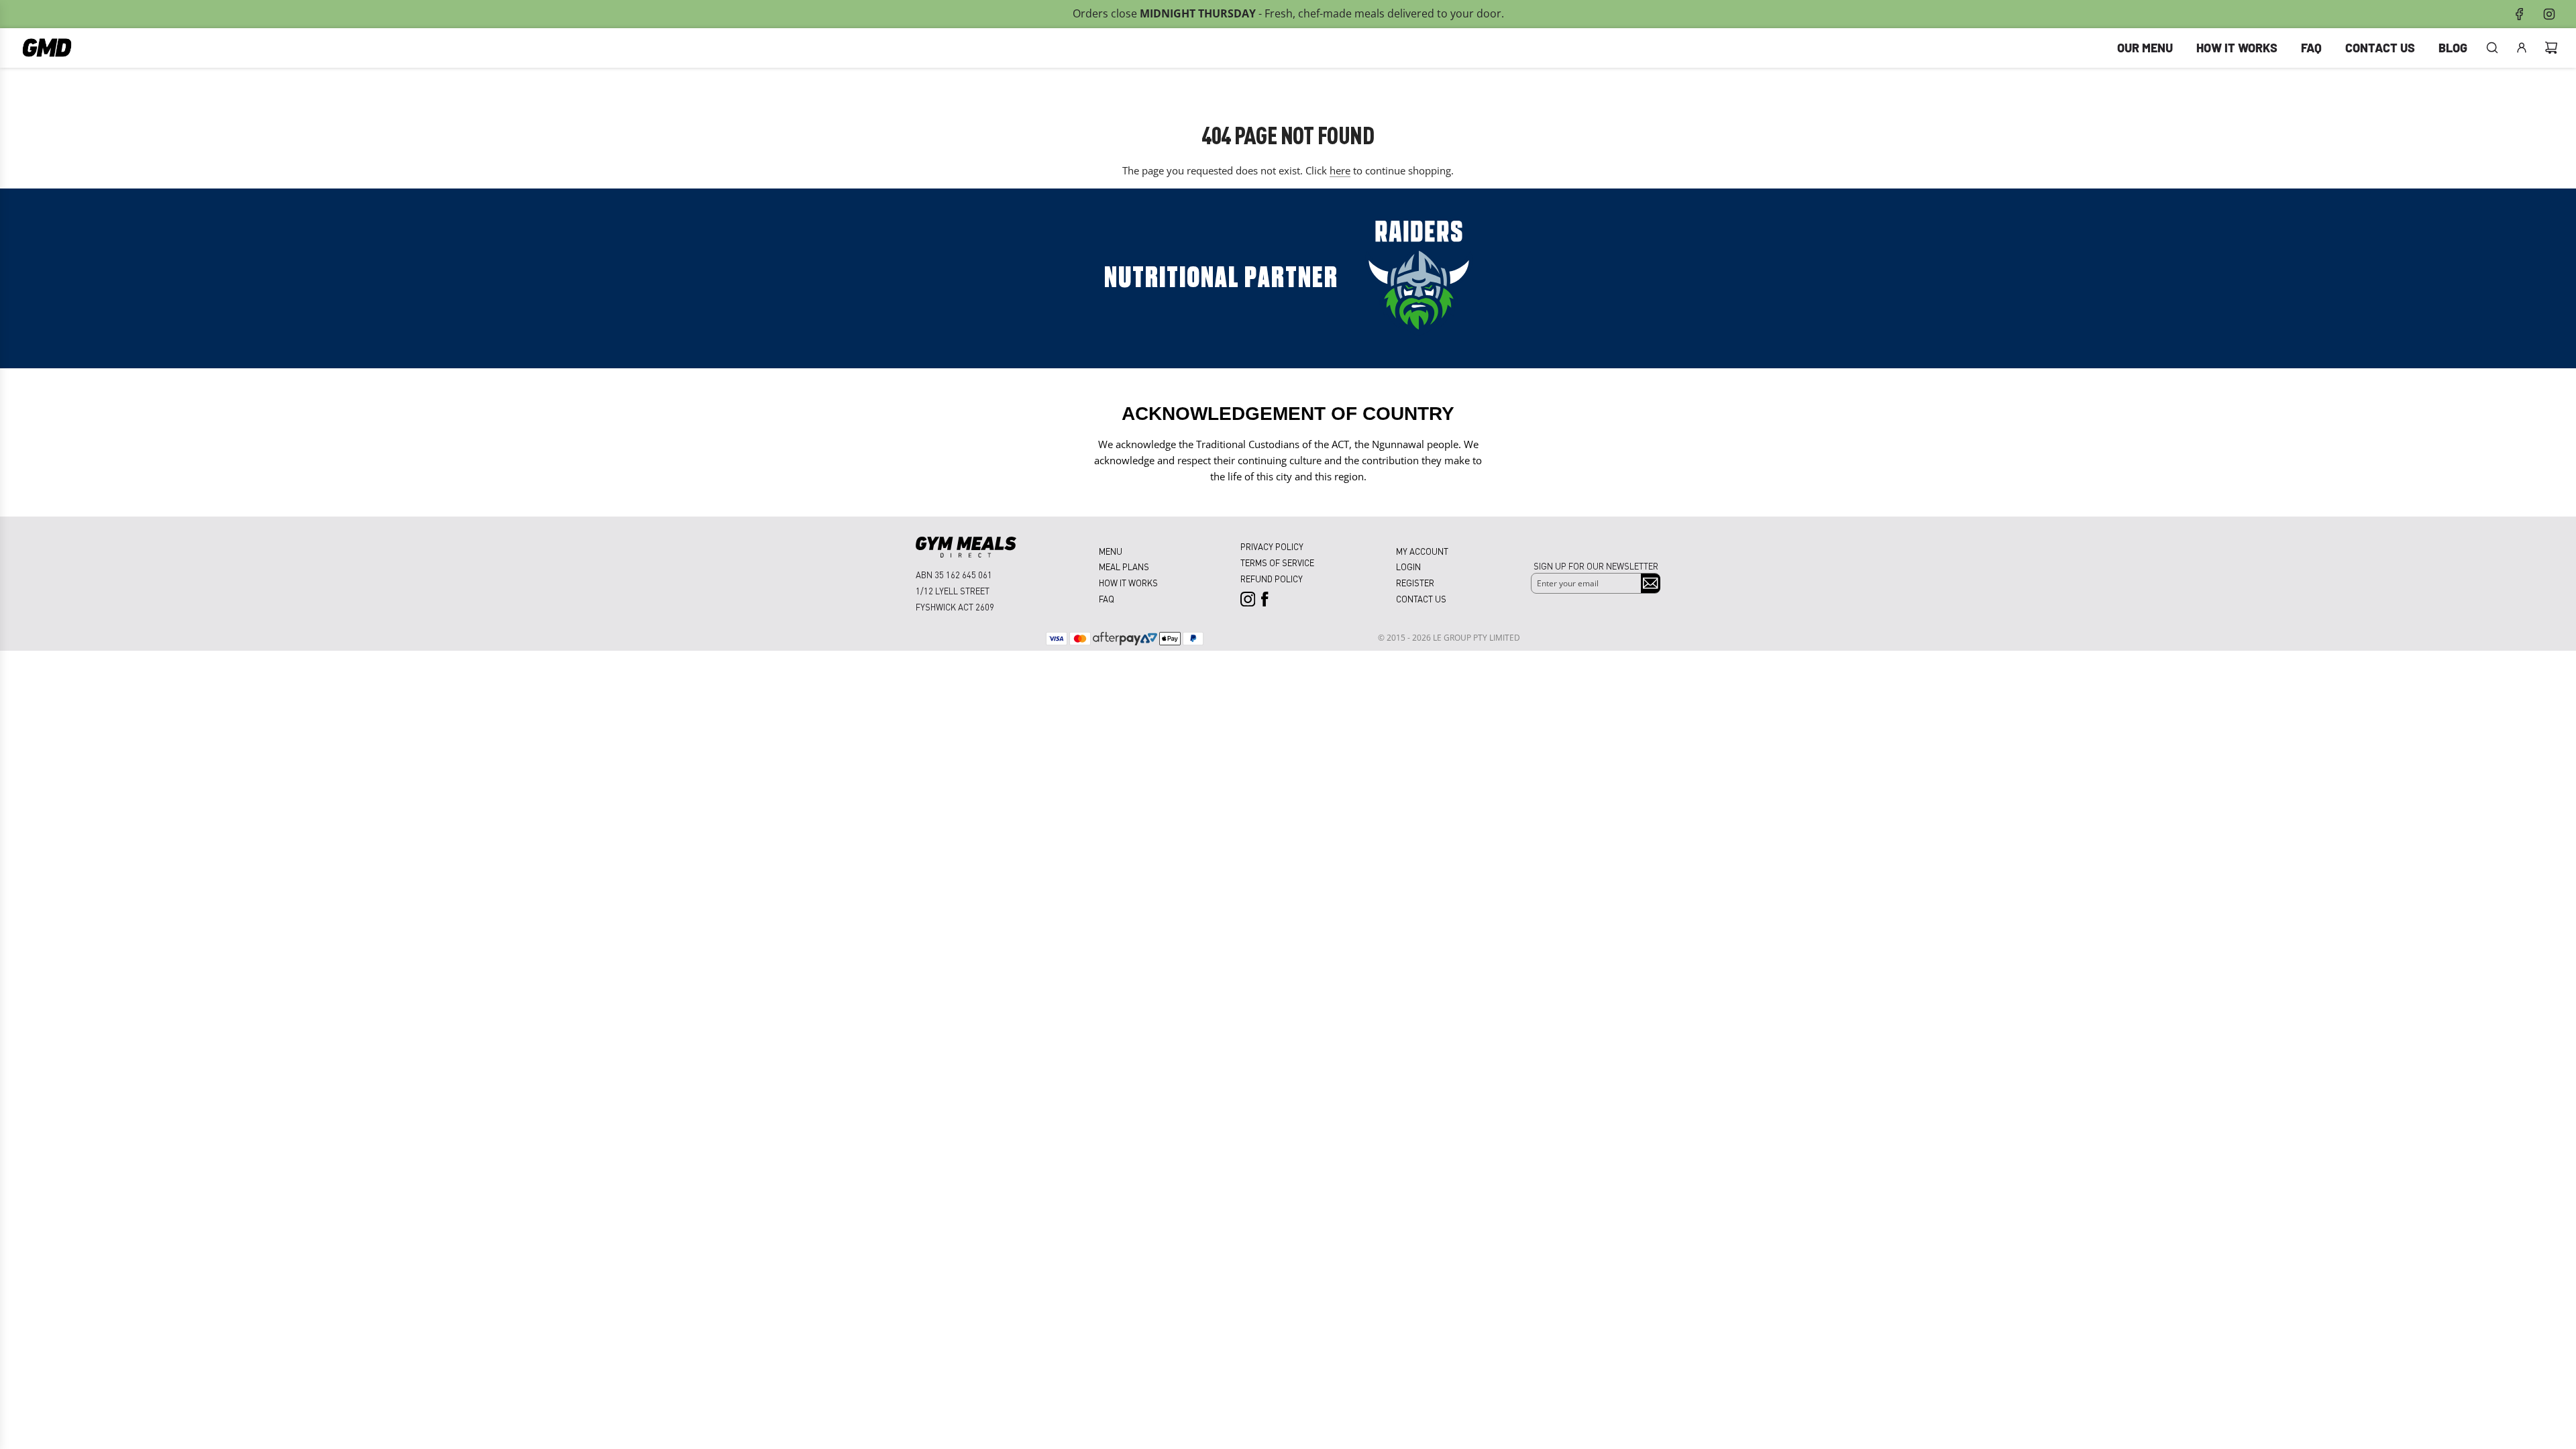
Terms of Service (1277, 562)
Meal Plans (1124, 567)
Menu (1111, 551)
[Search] (2492, 48)
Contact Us (1421, 599)
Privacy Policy (1272, 546)
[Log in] (2522, 48)
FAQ (1107, 599)
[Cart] (2551, 48)
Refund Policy (1272, 579)
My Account (1422, 551)
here (1340, 170)
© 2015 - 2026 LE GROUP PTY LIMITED (1449, 638)
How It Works (1128, 583)
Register (1415, 583)
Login (1408, 567)
